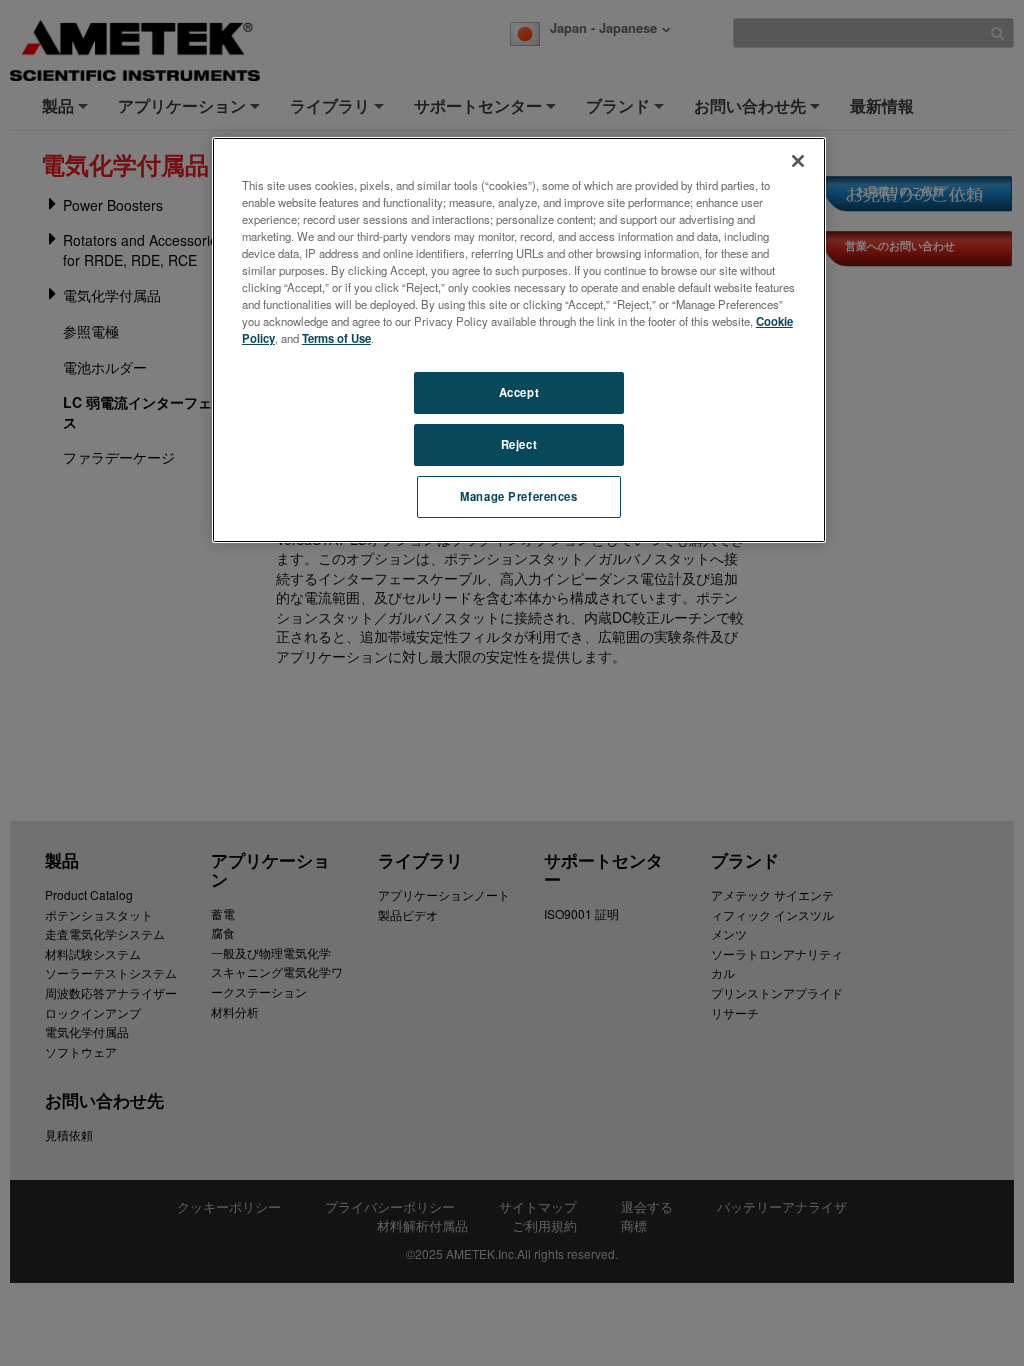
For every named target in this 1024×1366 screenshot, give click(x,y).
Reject (519, 444)
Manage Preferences (518, 496)
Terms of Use (336, 338)
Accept (519, 392)
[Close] (798, 161)
